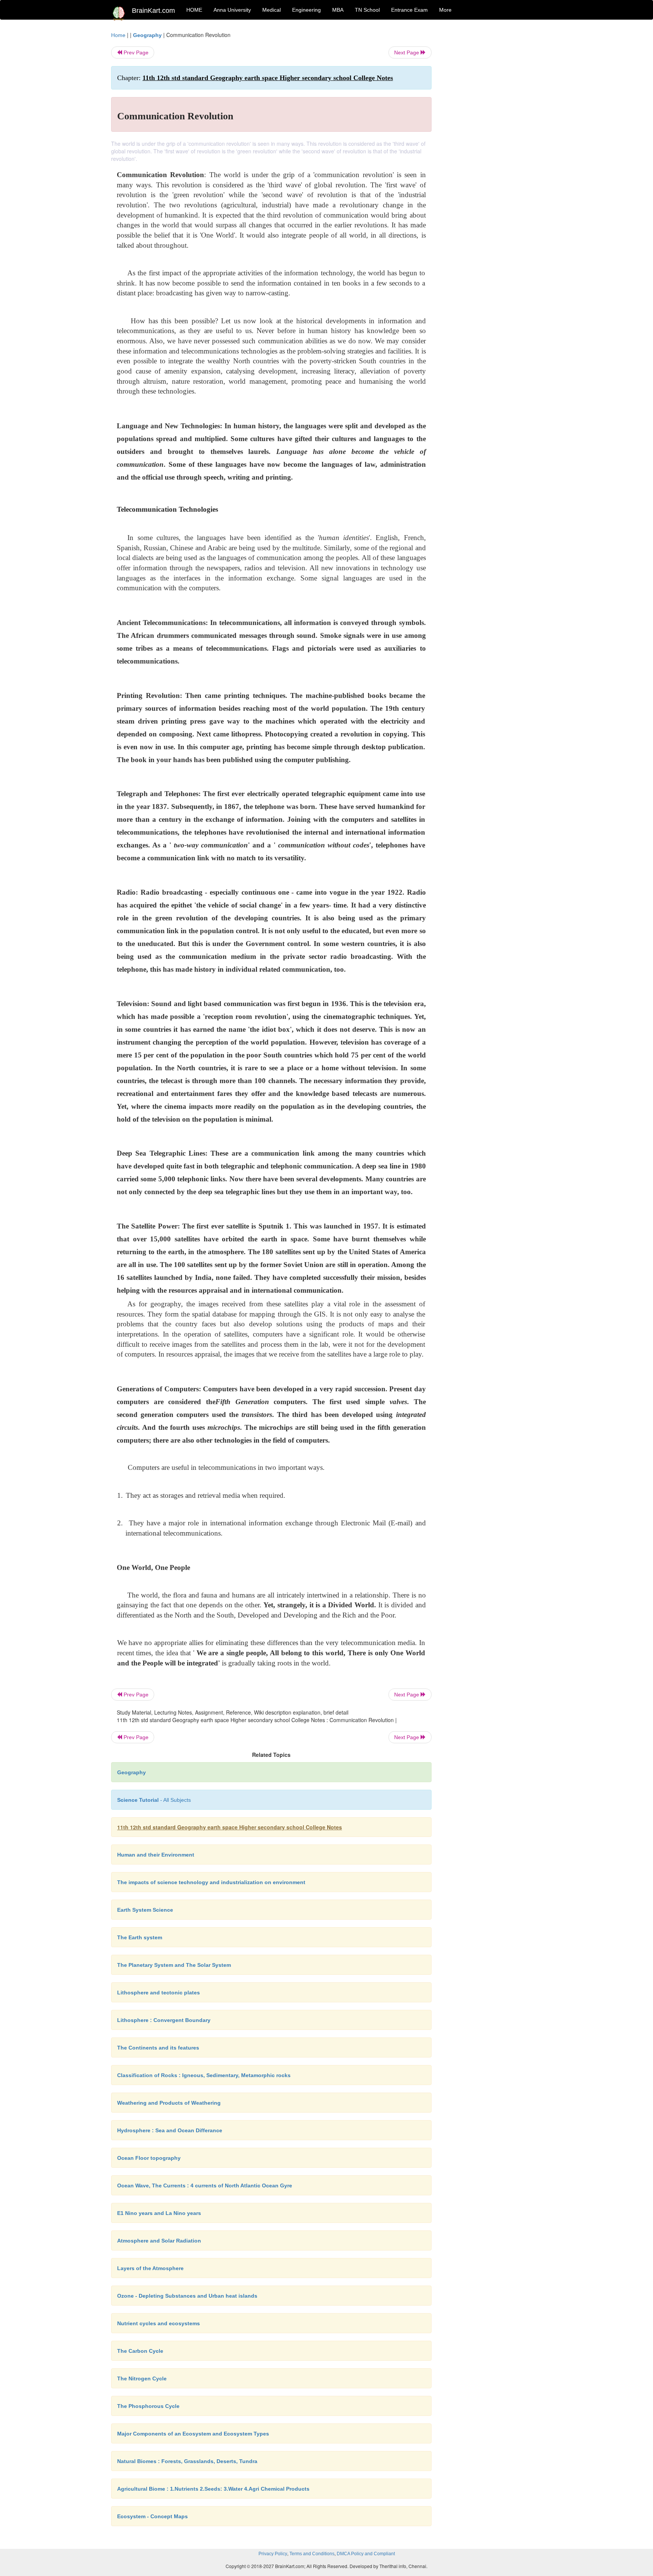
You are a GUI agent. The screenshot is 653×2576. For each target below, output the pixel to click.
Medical (272, 10)
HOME (194, 10)
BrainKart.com (153, 11)
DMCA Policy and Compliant (366, 2554)
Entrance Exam (409, 10)
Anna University (232, 10)
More (445, 10)
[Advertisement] (493, 144)
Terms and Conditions (312, 2554)
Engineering (306, 10)
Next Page (407, 52)
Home (118, 35)
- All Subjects (154, 1800)
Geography (147, 35)
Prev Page (135, 52)
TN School (367, 10)
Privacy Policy (273, 2554)
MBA (338, 10)
